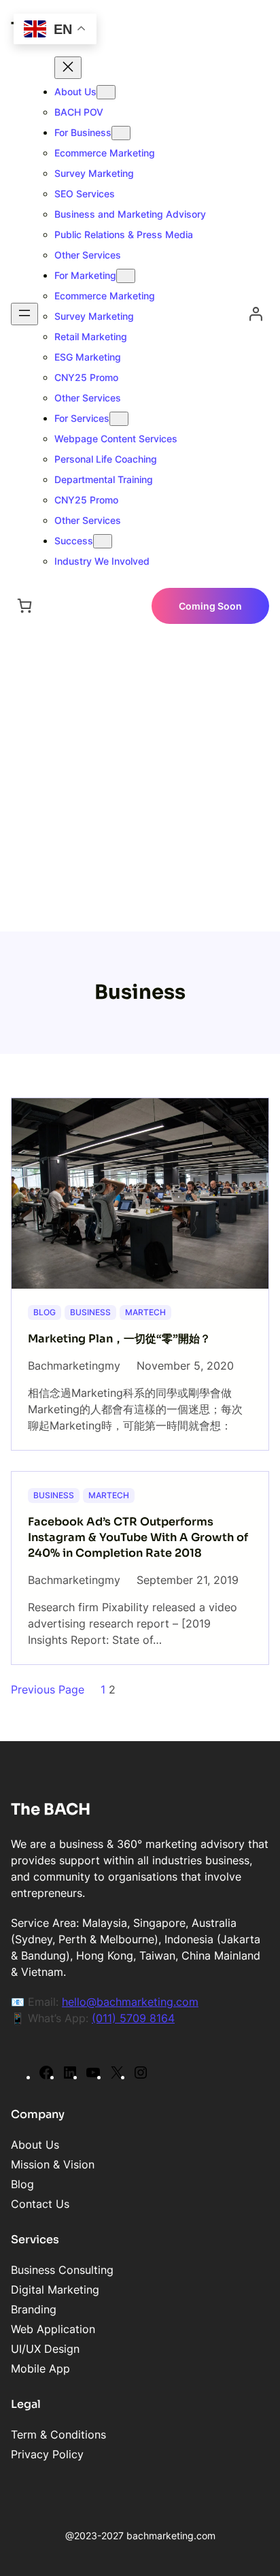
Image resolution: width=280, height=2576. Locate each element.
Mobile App (40, 2368)
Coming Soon (210, 606)
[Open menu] (24, 314)
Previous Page (48, 1689)
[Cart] (24, 606)
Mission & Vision (53, 2164)
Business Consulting (62, 2270)
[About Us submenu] (106, 92)
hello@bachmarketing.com (130, 2002)
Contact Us (40, 2204)
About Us (75, 92)
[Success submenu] (103, 541)
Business (90, 1312)
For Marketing (85, 275)
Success (74, 541)
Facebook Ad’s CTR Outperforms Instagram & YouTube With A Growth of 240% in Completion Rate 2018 (138, 1537)
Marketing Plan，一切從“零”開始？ (119, 1339)
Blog (45, 1312)
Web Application (53, 2329)
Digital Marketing (55, 2290)
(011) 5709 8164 (133, 2018)
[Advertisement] (140, 785)
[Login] (256, 314)
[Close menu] (68, 68)
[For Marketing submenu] (126, 276)
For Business (83, 132)
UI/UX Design (45, 2349)
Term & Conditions (58, 2434)
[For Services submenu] (119, 419)
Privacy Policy (47, 2454)
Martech (145, 1312)
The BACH (51, 1810)
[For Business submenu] (121, 133)
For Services (82, 418)
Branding (34, 2309)
